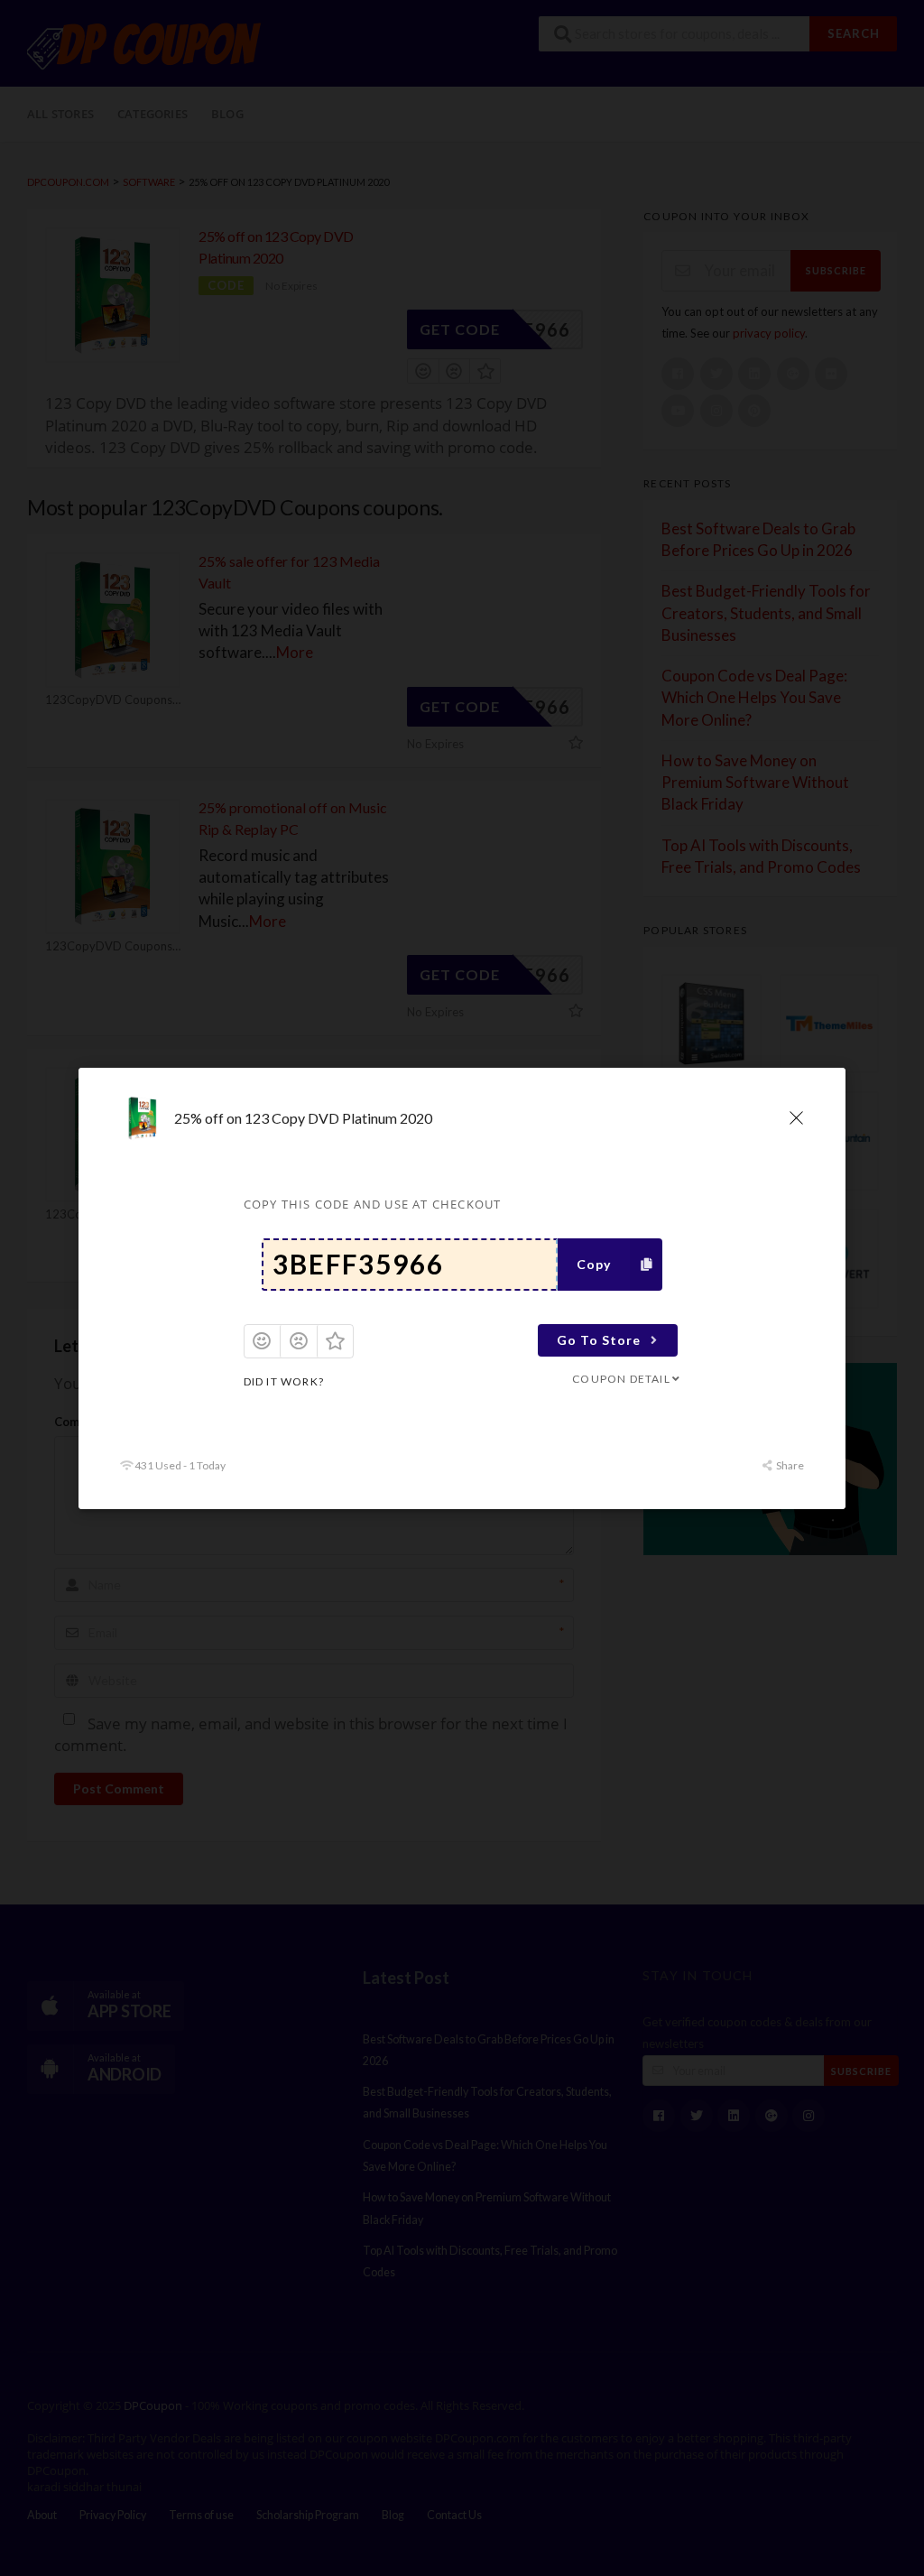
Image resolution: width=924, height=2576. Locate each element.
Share (789, 1465)
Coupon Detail (621, 1379)
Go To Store (599, 1340)
